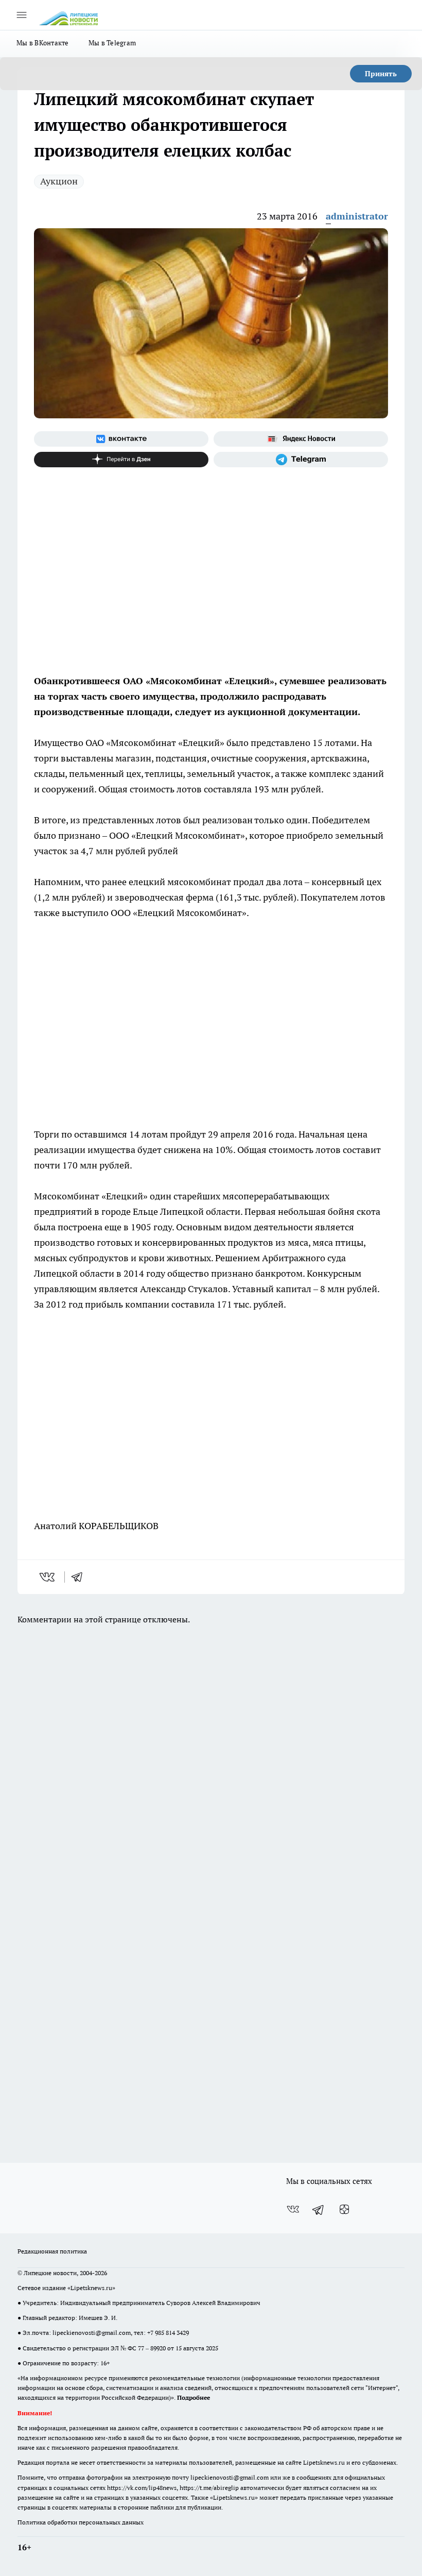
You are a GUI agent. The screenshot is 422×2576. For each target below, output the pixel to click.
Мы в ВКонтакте (43, 43)
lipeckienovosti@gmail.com (92, 2333)
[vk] (48, 1577)
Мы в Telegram (112, 43)
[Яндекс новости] (301, 439)
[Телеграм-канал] (301, 460)
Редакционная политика (52, 2251)
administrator (357, 216)
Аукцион (59, 181)
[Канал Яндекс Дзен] (121, 460)
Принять (381, 74)
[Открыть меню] (22, 15)
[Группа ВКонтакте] (121, 439)
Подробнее (194, 2397)
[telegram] (80, 1577)
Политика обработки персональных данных (81, 2522)
